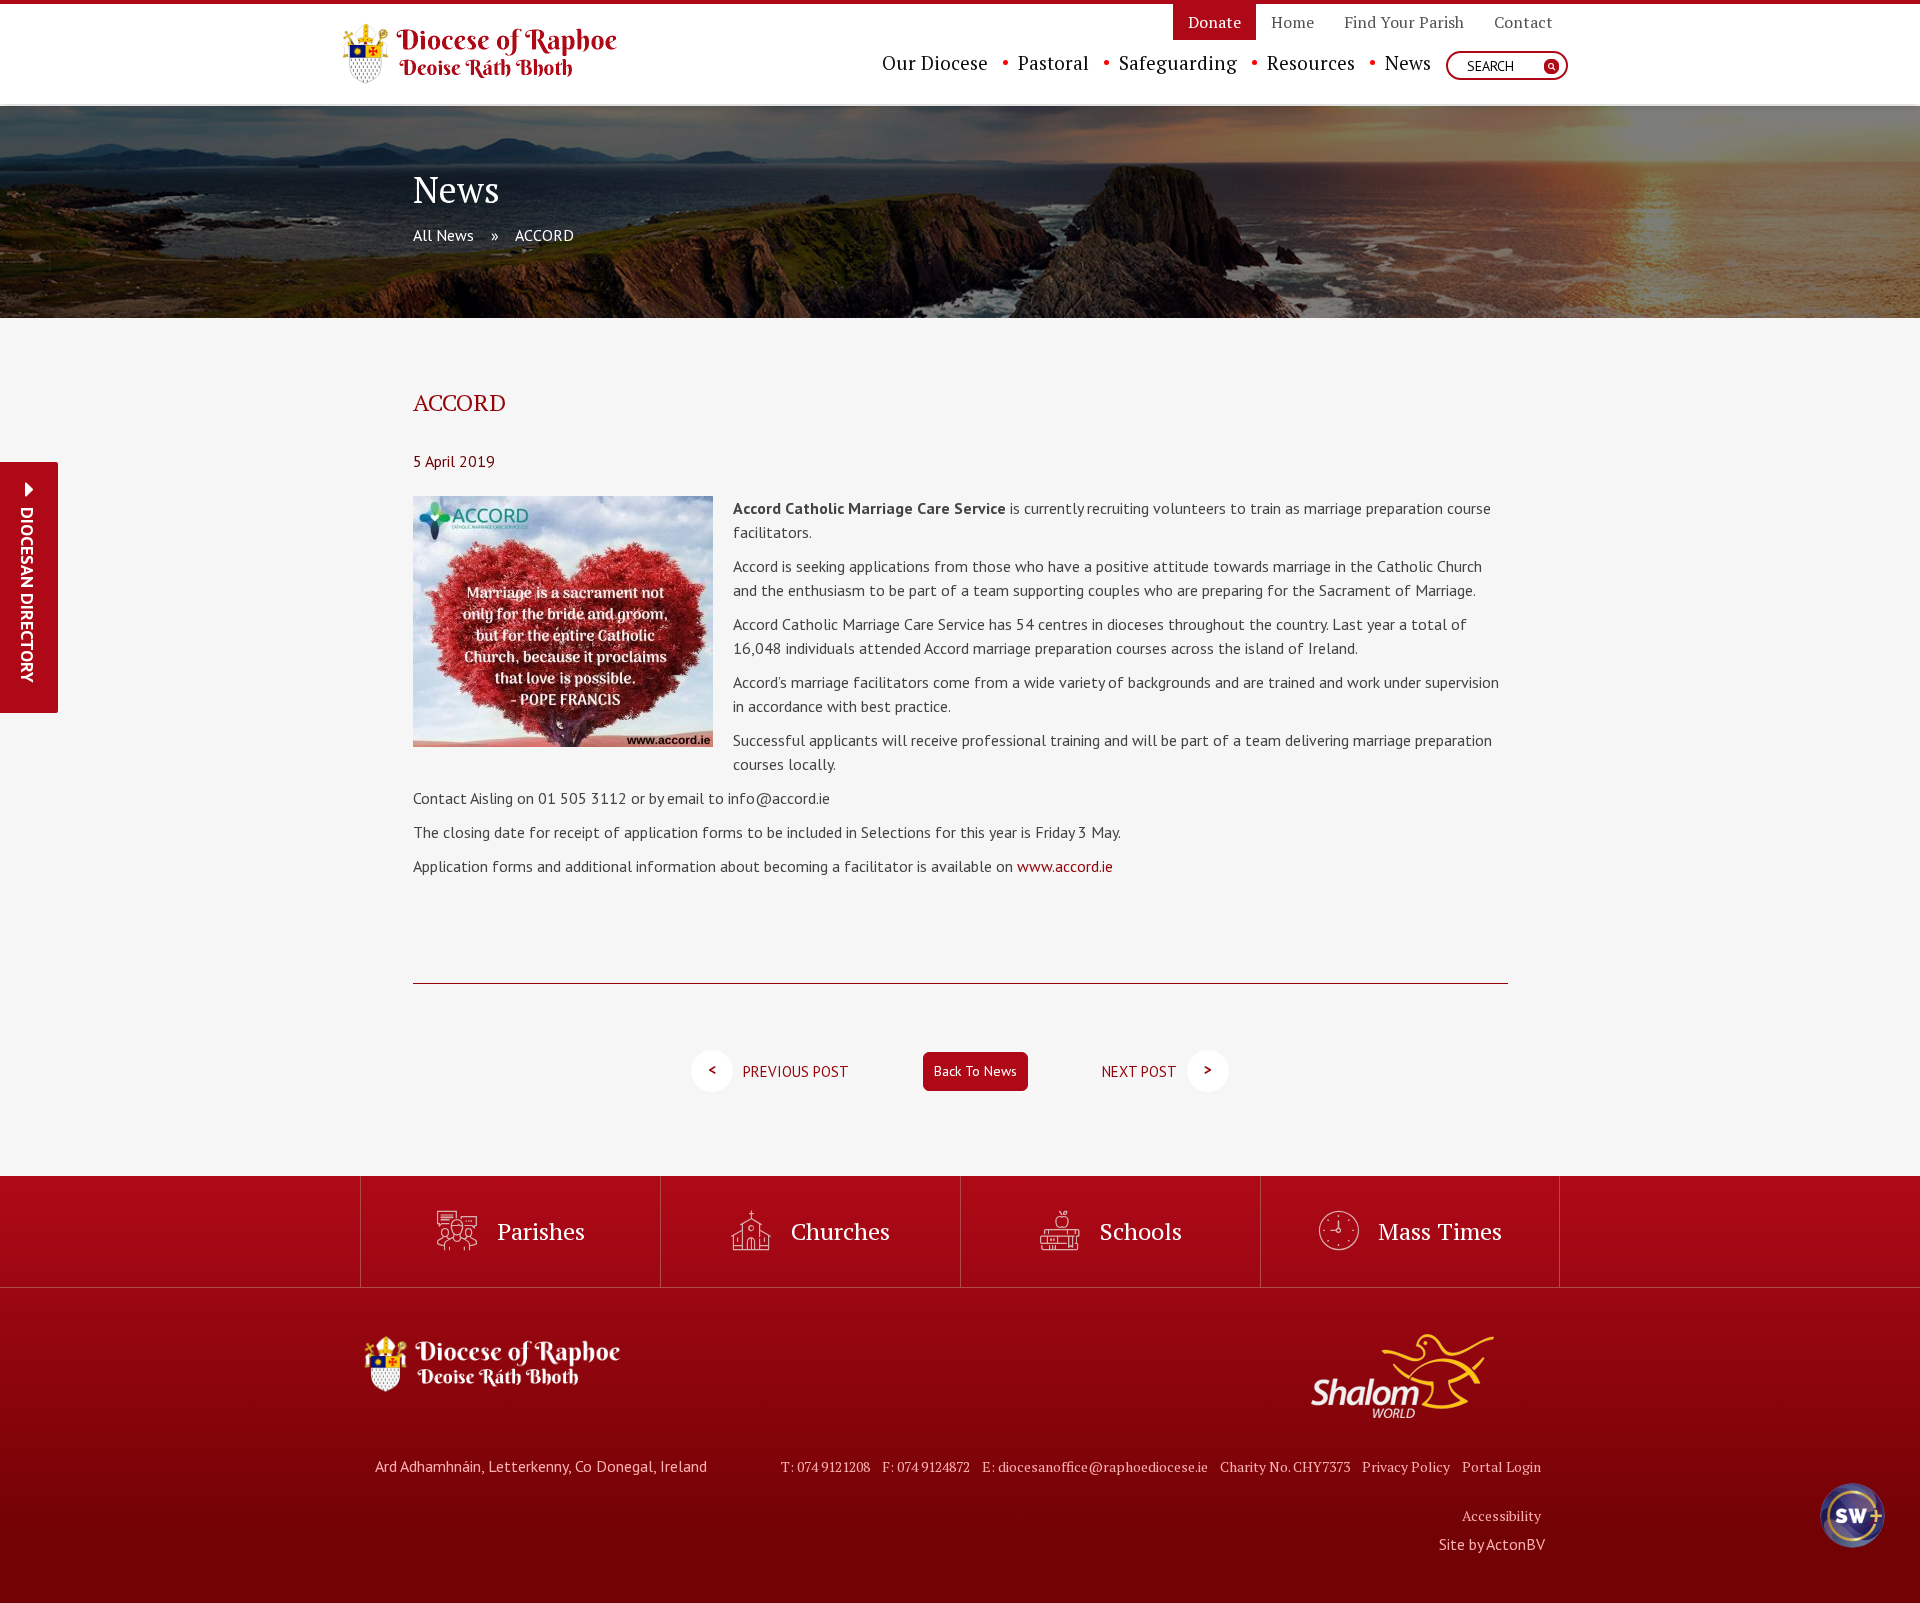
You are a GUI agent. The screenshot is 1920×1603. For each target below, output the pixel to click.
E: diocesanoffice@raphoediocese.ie (1095, 1466)
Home (1292, 22)
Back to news (975, 1071)
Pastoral (1053, 62)
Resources (1311, 62)
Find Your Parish (1404, 22)
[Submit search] (1551, 66)
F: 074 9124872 (926, 1466)
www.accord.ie (1065, 866)
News (1408, 62)
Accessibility (1501, 1515)
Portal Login (1501, 1466)
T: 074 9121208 (825, 1466)
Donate (1214, 22)
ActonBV (1515, 1544)
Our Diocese (935, 62)
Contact (1523, 22)
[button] (27, 595)
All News (443, 235)
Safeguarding (1178, 62)
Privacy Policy (1406, 1466)
